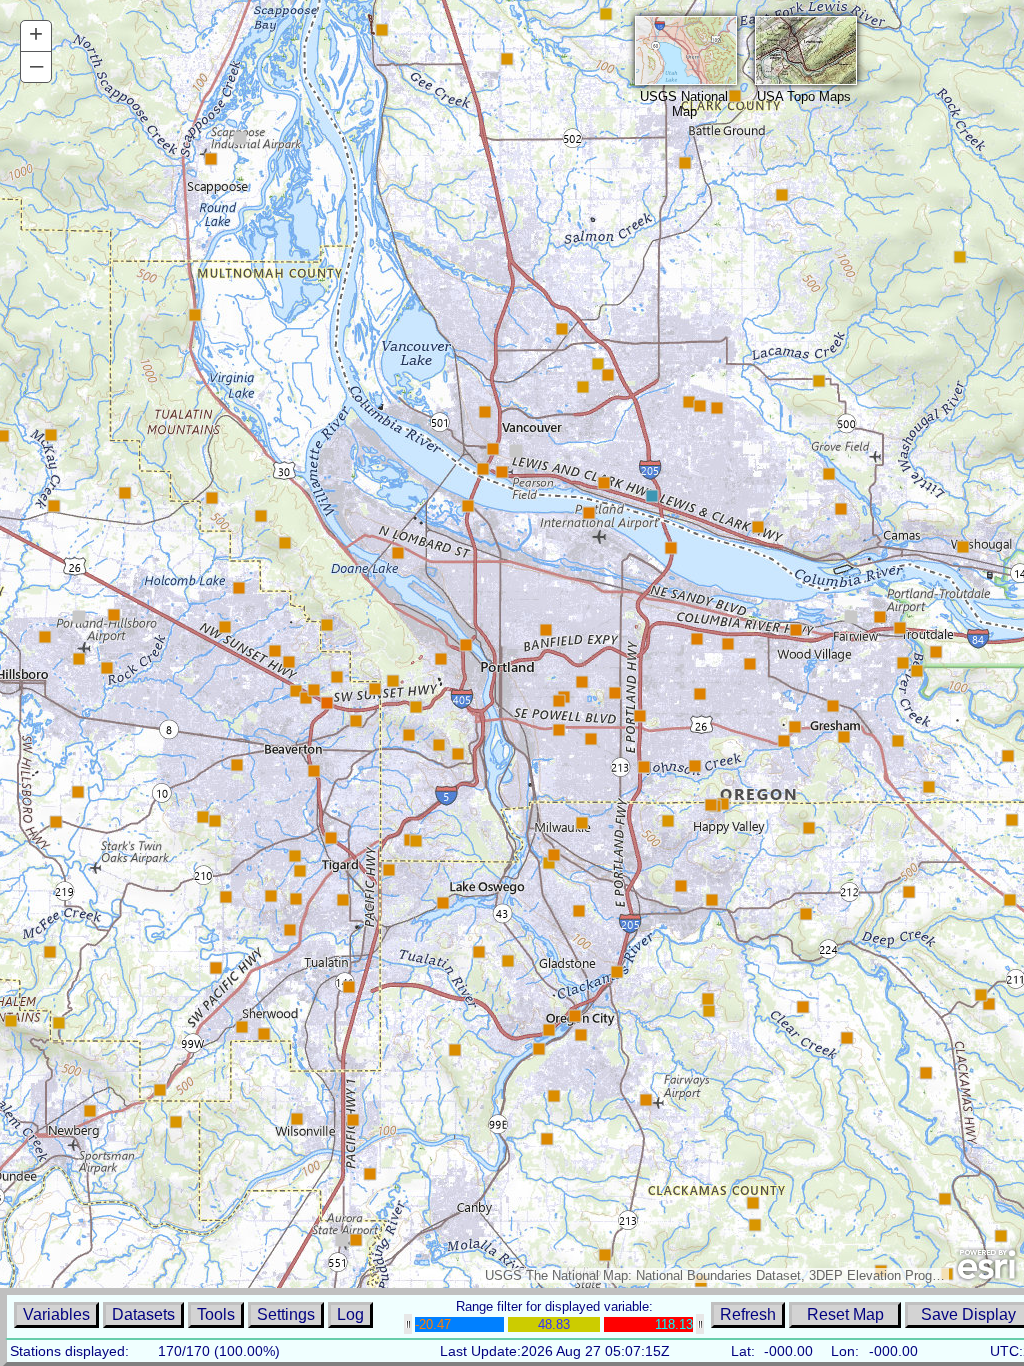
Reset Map (845, 1314)
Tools (216, 1314)
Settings (286, 1314)
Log (350, 1314)
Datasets (143, 1314)
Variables (56, 1314)
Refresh (748, 1314)
